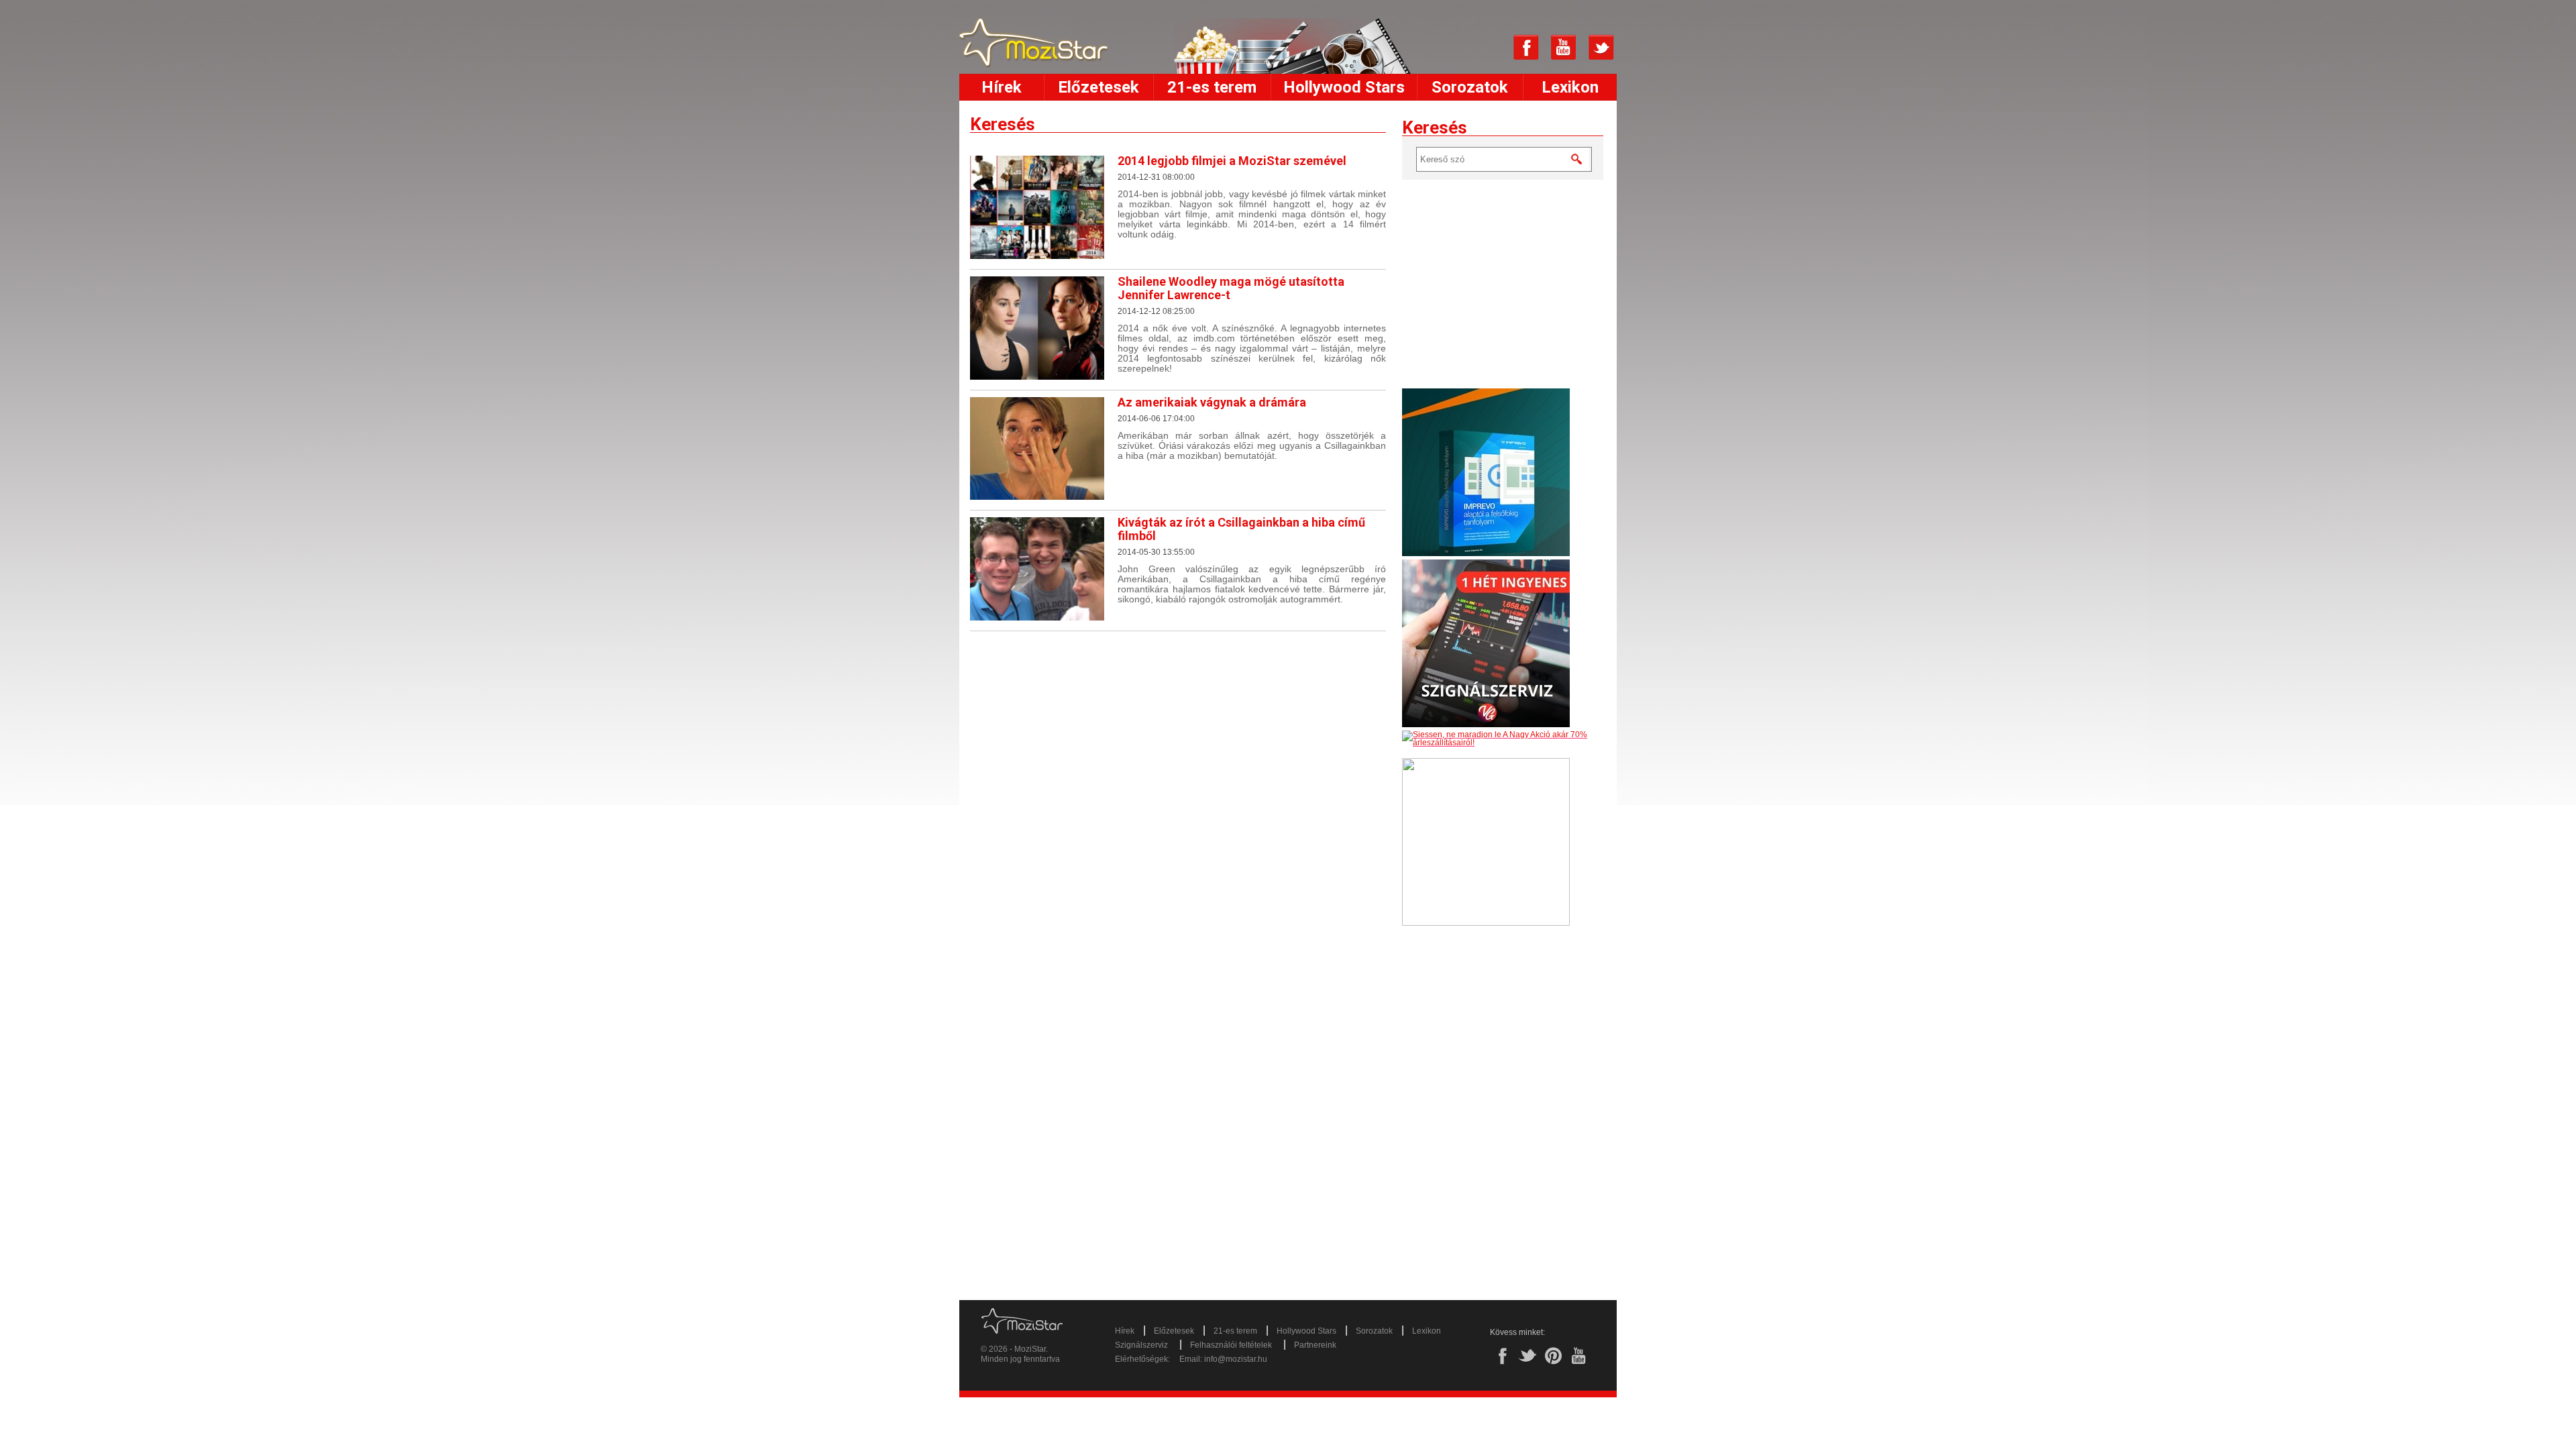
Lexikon (1570, 87)
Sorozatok (1470, 87)
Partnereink (1315, 1345)
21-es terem (1212, 87)
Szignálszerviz (1141, 1345)
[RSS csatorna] (1489, 48)
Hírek (1002, 87)
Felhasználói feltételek (1231, 1345)
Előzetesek (1098, 87)
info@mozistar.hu (1236, 1359)
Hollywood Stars (1344, 87)
